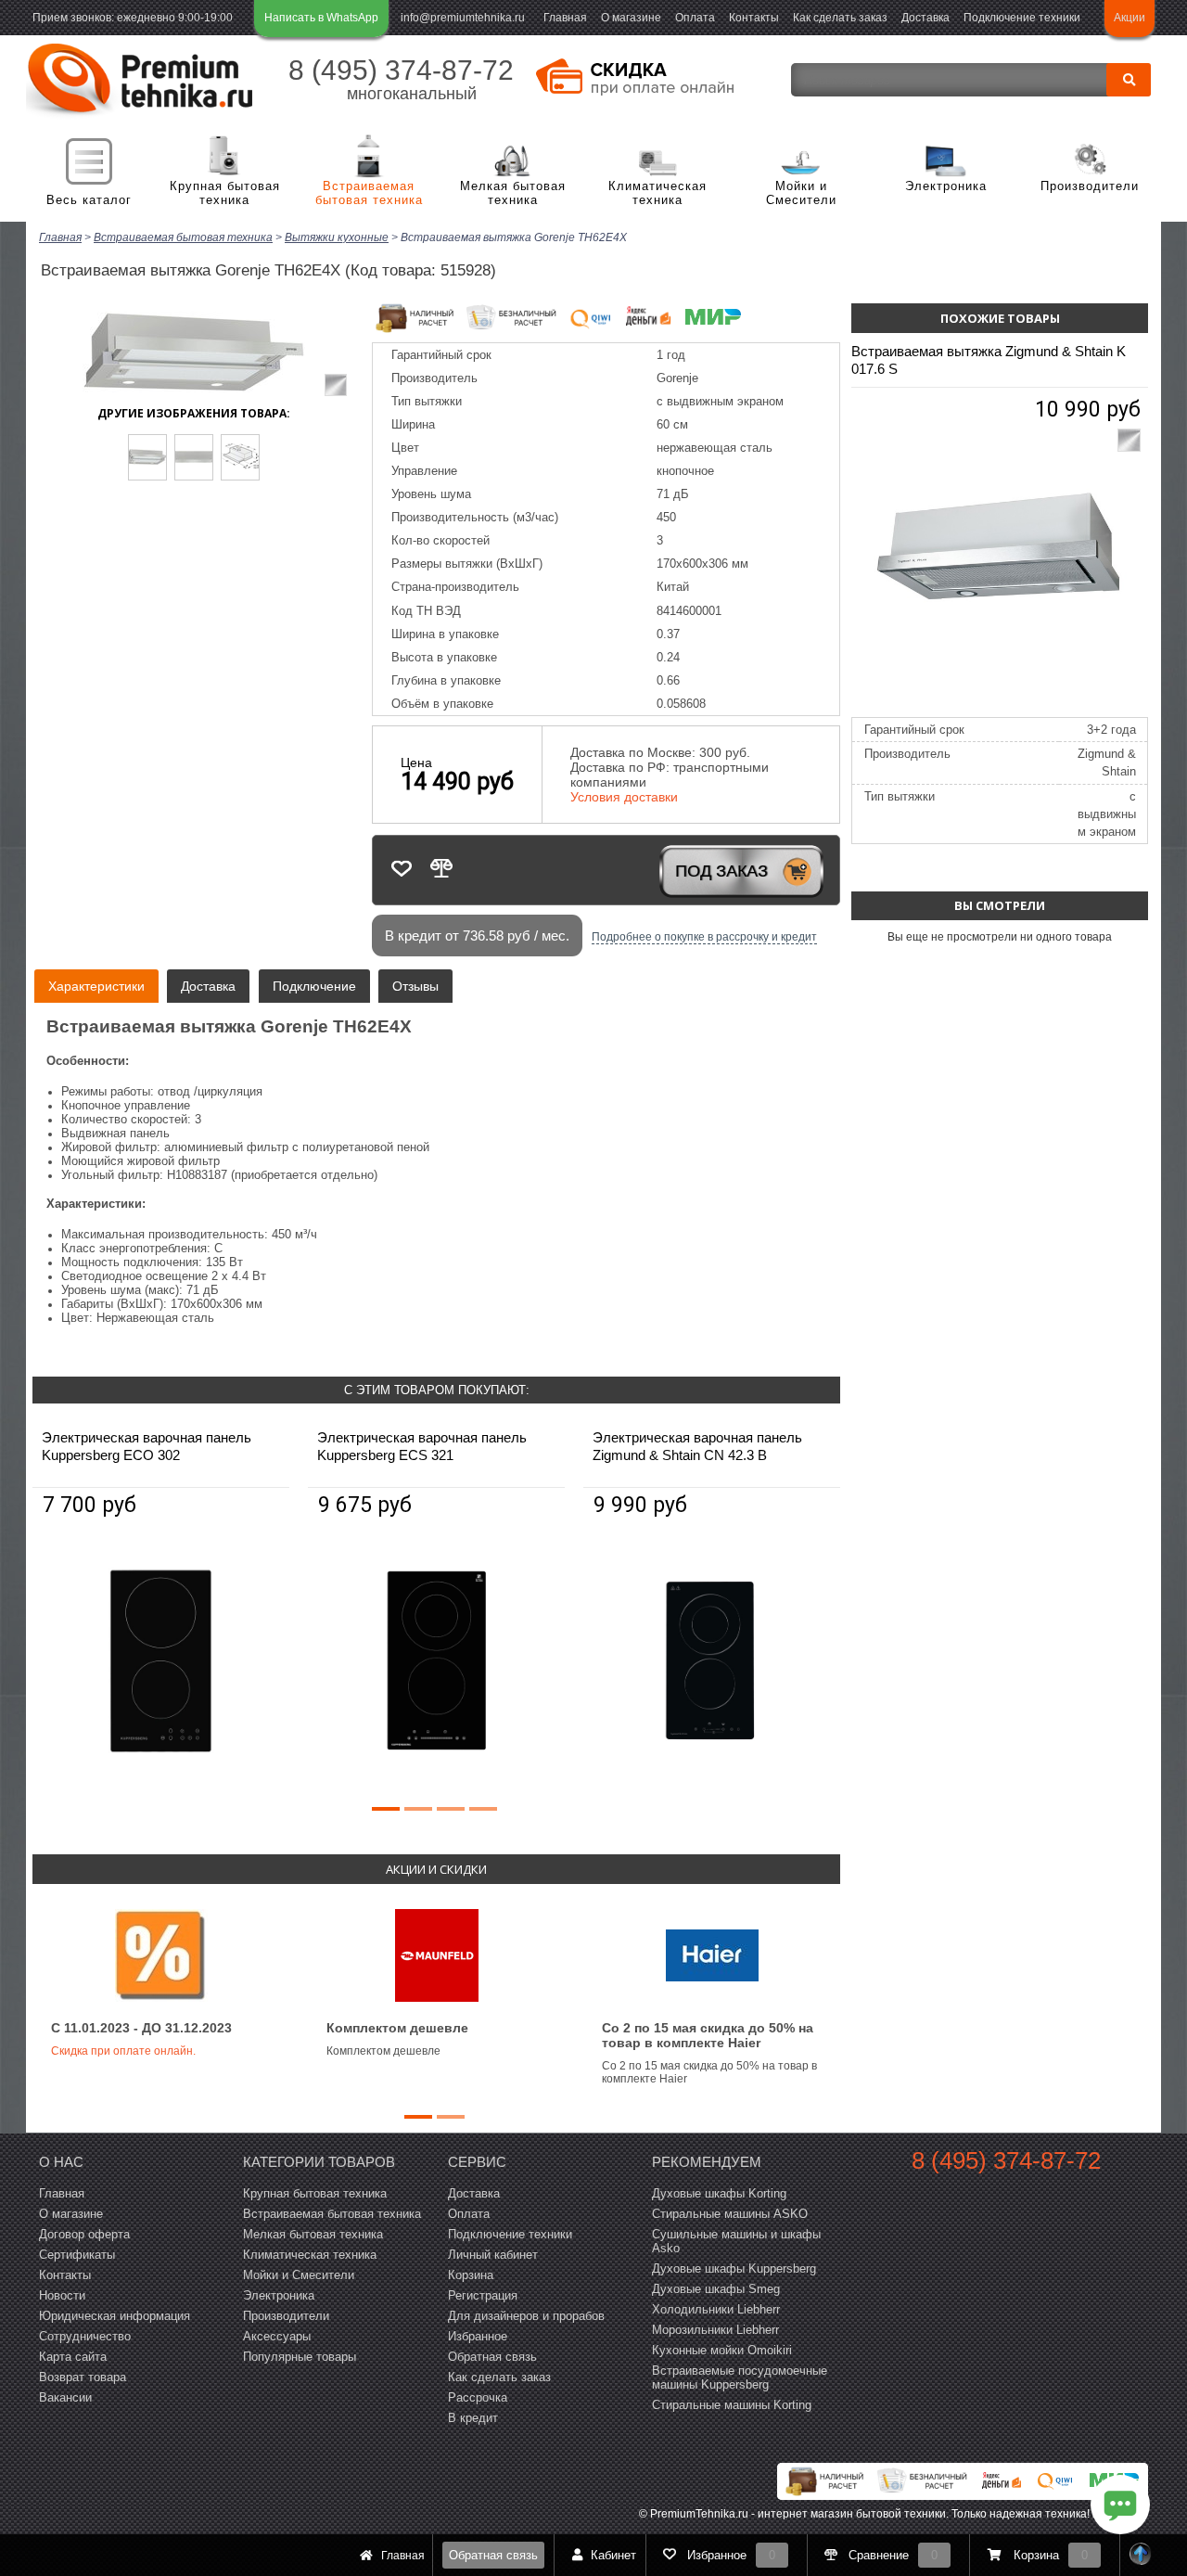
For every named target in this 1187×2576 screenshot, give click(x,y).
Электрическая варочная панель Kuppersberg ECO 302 (147, 1446)
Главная (565, 18)
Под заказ (721, 871)
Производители (1090, 186)
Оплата (695, 18)
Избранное (478, 2336)
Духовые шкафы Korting (719, 2193)
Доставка (925, 18)
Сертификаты (77, 2255)
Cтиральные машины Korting (732, 2405)
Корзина (471, 2275)
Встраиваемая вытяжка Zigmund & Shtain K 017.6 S (989, 360)
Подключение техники (1022, 18)
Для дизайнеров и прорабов (526, 2316)
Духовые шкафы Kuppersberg (734, 2268)
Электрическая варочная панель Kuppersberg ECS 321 (422, 1446)
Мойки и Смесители (801, 193)
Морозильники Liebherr (715, 2330)
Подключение (314, 986)
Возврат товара (83, 2377)
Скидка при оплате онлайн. (123, 2051)
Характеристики (96, 986)
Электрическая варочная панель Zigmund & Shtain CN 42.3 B (697, 1446)
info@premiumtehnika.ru (463, 18)
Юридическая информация (115, 2316)
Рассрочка (478, 2397)
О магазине (631, 18)
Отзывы (415, 986)
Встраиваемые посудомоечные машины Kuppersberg (740, 2377)
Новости (62, 2295)
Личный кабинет (493, 2255)
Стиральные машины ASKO (730, 2214)
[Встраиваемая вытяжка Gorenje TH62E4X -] (147, 457)
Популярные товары (300, 2357)
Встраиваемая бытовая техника (369, 193)
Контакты (754, 18)
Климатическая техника (657, 193)
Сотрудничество (85, 2336)
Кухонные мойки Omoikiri (722, 2350)
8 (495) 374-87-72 (401, 70)
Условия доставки (624, 797)
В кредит (473, 2418)
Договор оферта (84, 2234)
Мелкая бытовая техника (513, 193)
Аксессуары (277, 2336)
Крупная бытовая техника (225, 193)
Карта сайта (73, 2357)
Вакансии (65, 2397)
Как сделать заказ (840, 18)
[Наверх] (1141, 2555)
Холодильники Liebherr (716, 2309)
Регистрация (483, 2295)
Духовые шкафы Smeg (716, 2289)
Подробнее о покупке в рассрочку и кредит (704, 937)
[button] (386, 1809)
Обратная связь (493, 2555)
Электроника (946, 186)
